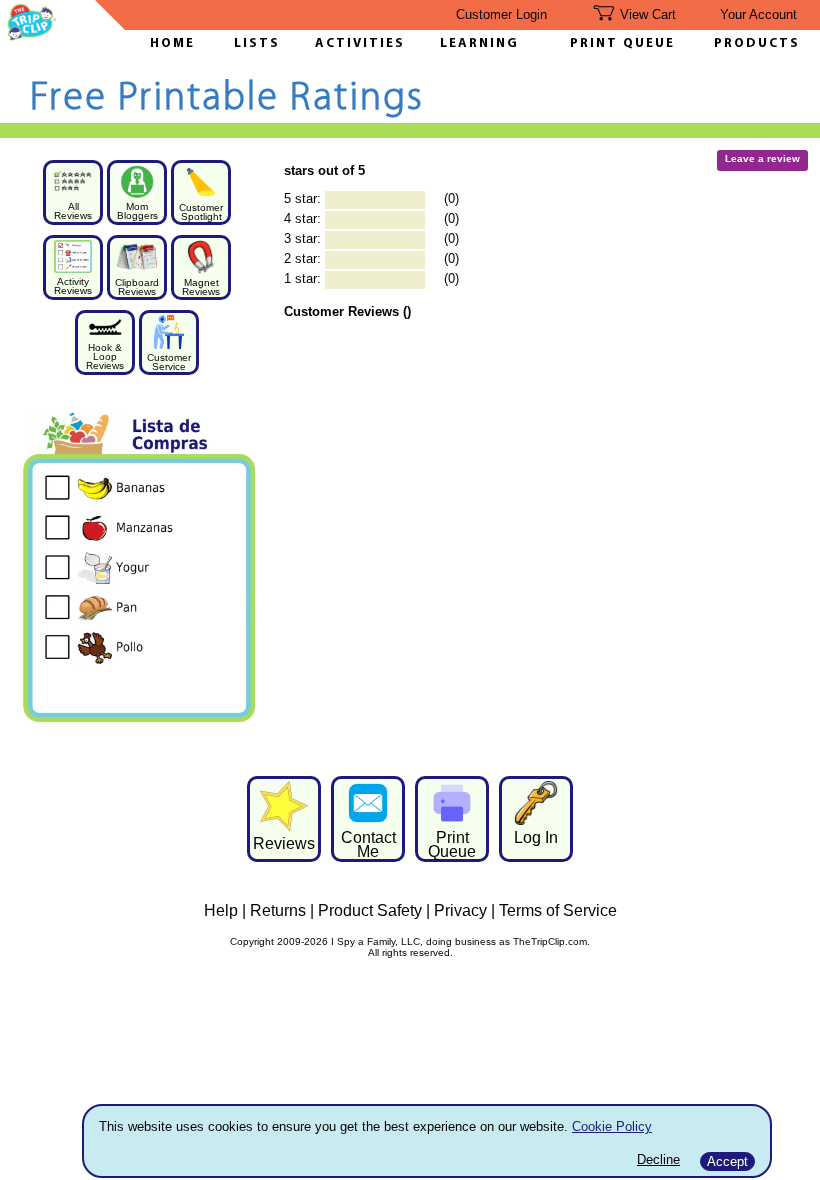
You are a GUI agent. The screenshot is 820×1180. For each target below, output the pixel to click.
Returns (278, 910)
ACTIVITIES (360, 43)
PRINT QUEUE (622, 43)
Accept (727, 1161)
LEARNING (474, 43)
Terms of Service (558, 910)
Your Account (758, 14)
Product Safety (370, 910)
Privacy (460, 910)
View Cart (648, 14)
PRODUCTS (757, 43)
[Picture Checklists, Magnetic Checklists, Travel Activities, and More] (32, 35)
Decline (658, 1159)
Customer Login (501, 14)
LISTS (257, 43)
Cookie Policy (612, 1126)
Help (221, 910)
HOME (172, 43)
